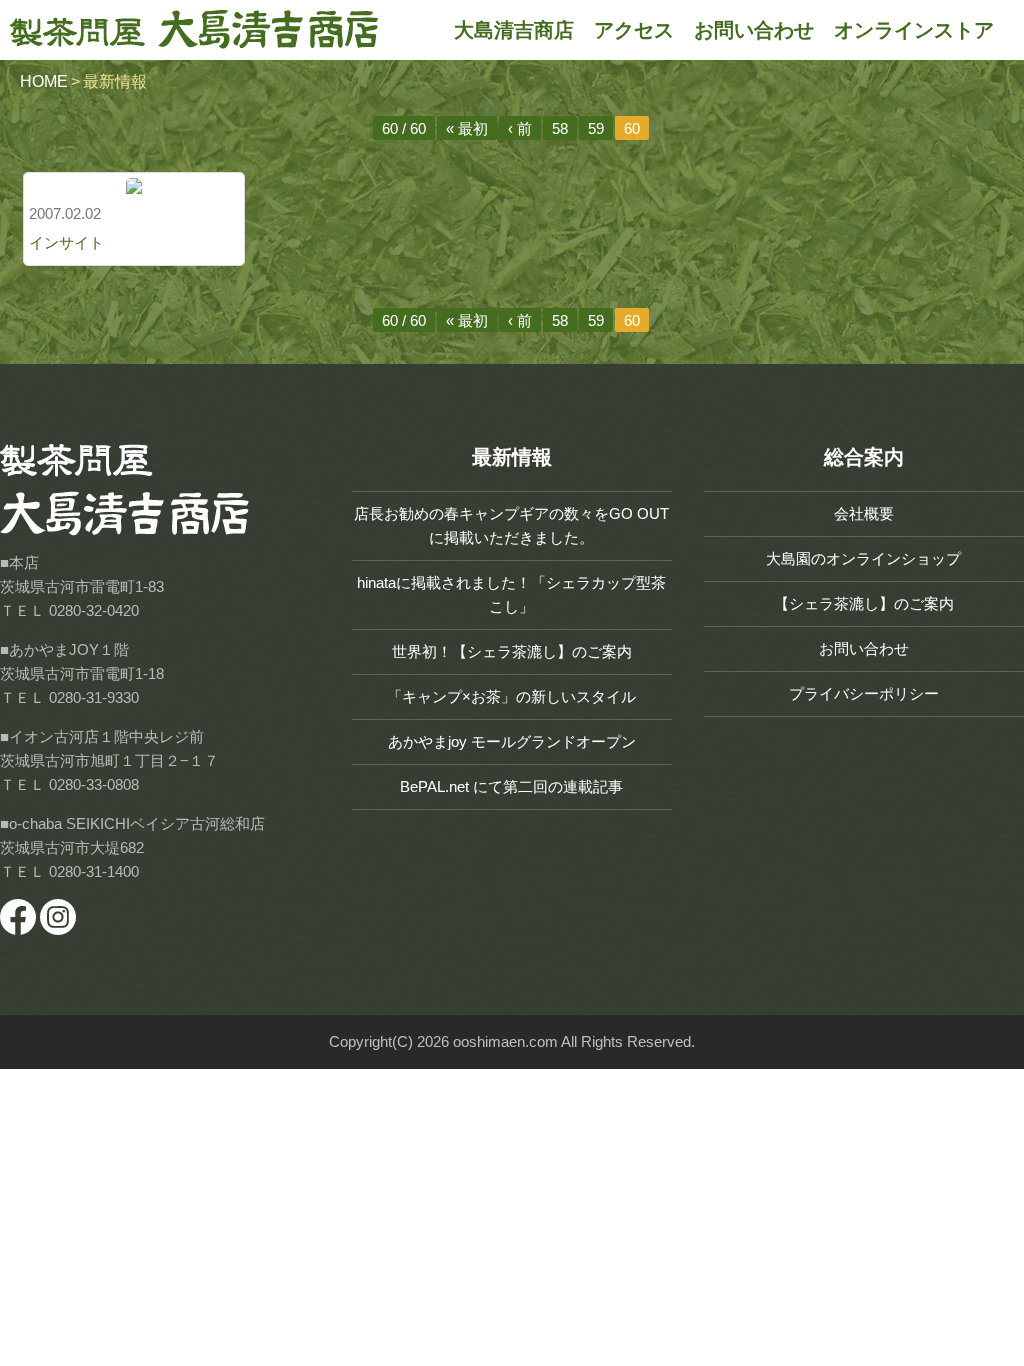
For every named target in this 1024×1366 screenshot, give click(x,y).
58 (560, 128)
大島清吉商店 (514, 30)
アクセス (634, 30)
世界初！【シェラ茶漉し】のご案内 (512, 651)
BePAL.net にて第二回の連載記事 (511, 786)
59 (596, 128)
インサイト (66, 242)
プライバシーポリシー (864, 693)
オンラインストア (914, 30)
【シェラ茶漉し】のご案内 (864, 603)
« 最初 (467, 128)
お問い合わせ (754, 30)
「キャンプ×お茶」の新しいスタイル (511, 696)
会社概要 (864, 513)
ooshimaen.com (505, 1041)
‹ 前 (520, 128)
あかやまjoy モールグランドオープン (512, 741)
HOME (44, 81)
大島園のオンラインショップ (863, 558)
